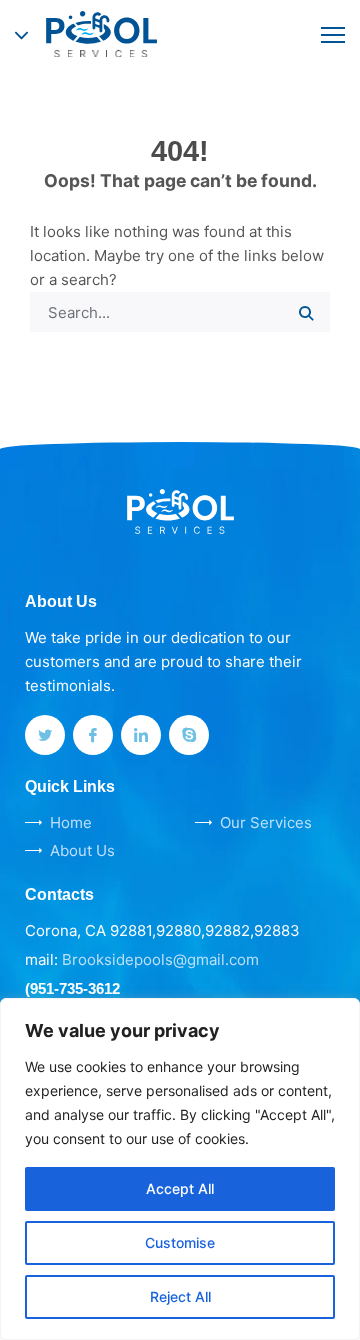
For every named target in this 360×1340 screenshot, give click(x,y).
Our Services (266, 822)
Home (71, 822)
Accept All (180, 1188)
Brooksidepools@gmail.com (160, 959)
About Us (82, 850)
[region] (180, 1169)
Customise (180, 1242)
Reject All (180, 1296)
